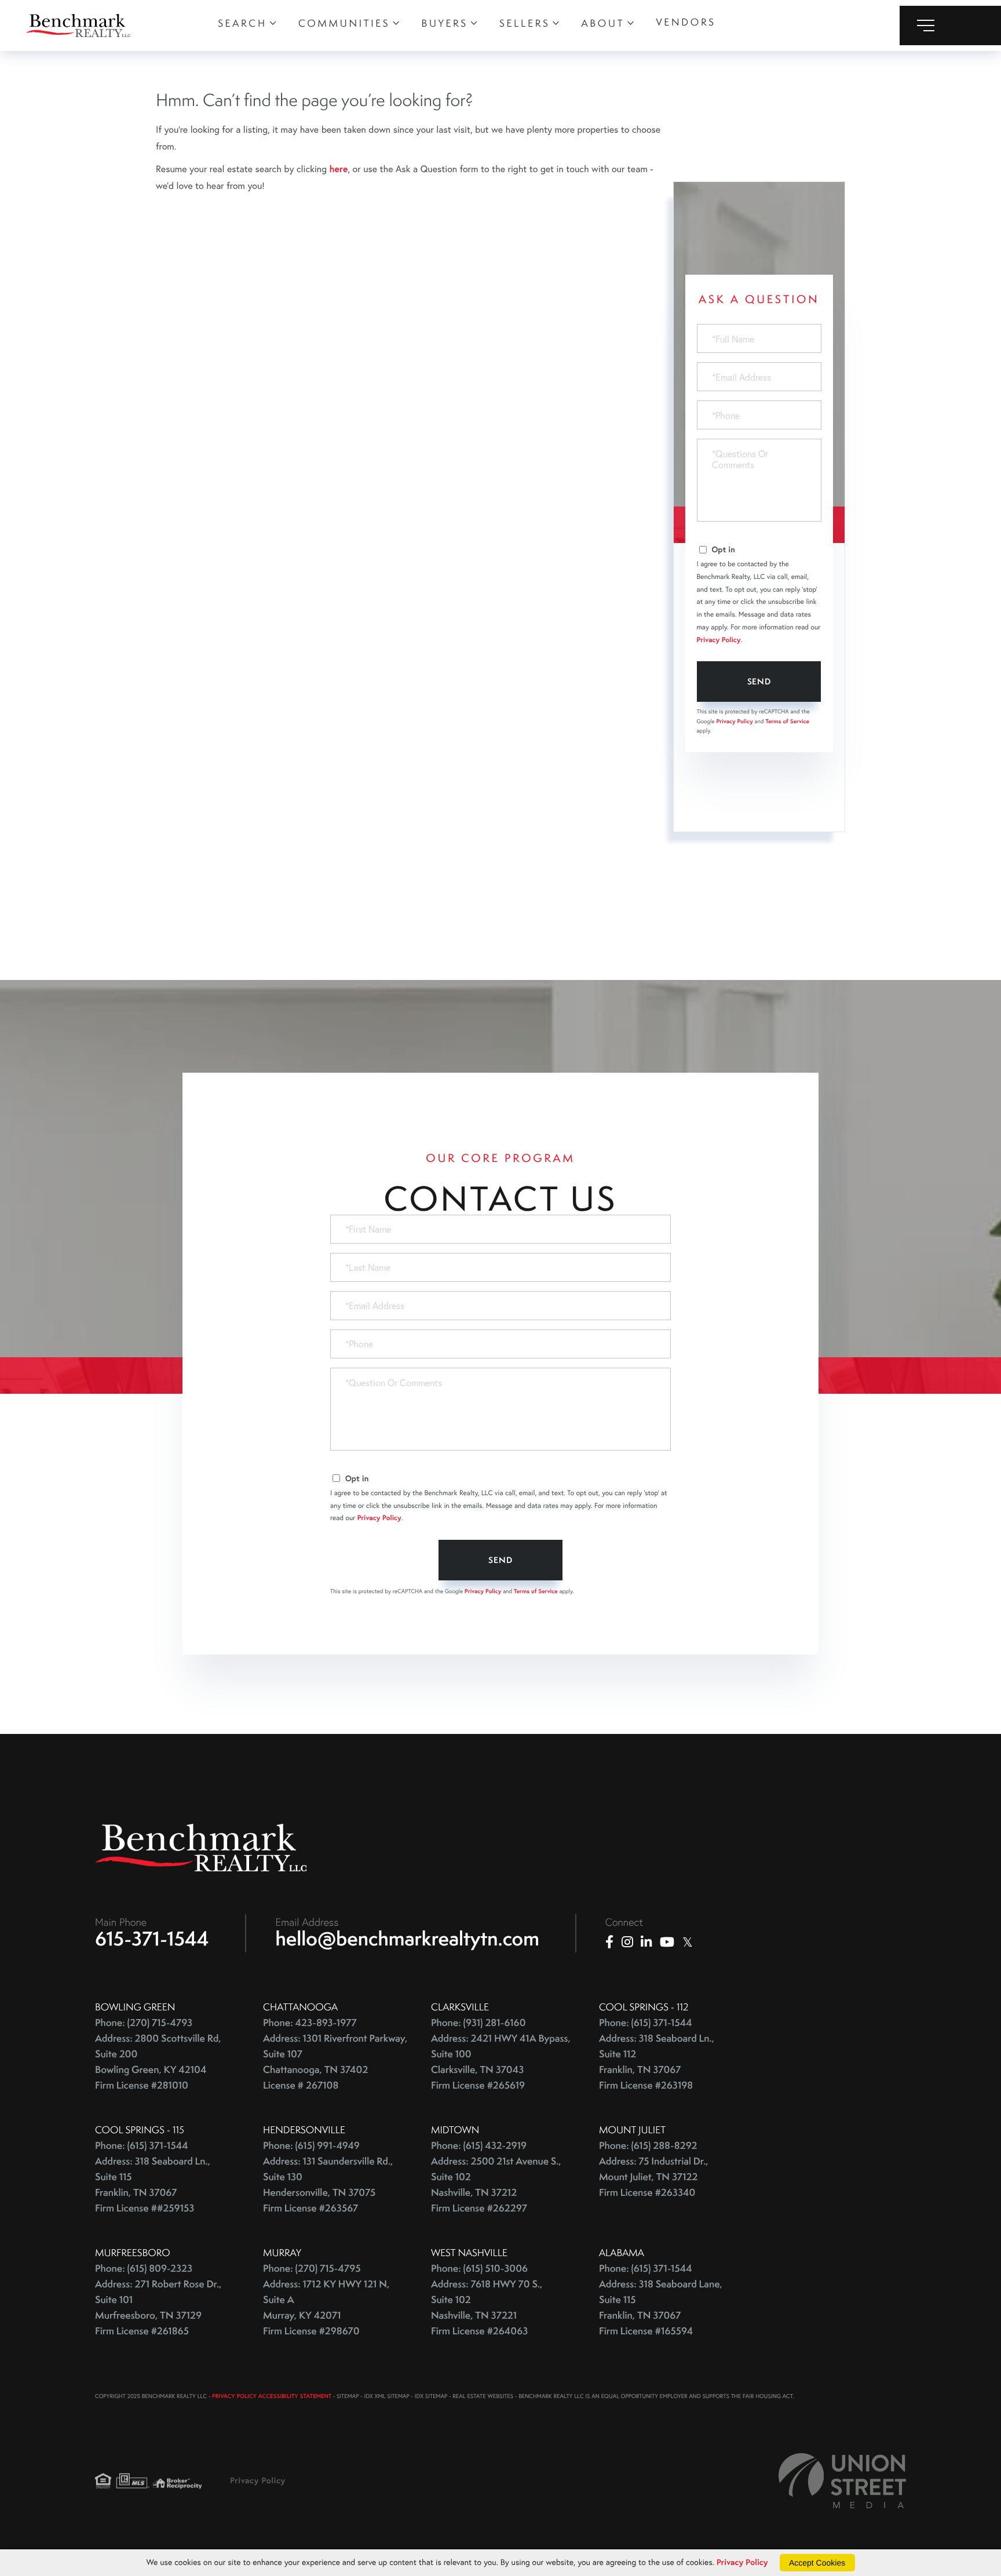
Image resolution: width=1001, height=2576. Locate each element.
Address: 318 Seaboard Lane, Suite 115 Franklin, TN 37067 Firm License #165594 (661, 2308)
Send (759, 682)
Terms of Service (787, 721)
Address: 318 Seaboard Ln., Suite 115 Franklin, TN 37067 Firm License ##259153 (153, 2185)
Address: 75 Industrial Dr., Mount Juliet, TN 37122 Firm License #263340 (654, 2177)
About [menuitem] (603, 23)
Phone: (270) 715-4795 (312, 2269)
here (338, 169)
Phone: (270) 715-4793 (144, 2023)
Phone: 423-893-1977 (310, 2023)
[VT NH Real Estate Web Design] (842, 2481)
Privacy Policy (719, 640)
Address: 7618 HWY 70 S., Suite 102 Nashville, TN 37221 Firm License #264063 (487, 2308)
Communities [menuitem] (344, 23)
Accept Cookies (817, 2563)
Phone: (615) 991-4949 (311, 2146)
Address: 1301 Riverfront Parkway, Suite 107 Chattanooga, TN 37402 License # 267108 (335, 2062)
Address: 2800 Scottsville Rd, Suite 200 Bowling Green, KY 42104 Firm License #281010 (158, 2062)
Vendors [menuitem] (686, 22)
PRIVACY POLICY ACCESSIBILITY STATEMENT (272, 2396)
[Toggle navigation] (950, 25)
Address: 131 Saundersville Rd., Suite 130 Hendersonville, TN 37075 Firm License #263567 (328, 2185)
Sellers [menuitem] (525, 23)
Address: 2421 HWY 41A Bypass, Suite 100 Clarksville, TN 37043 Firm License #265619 (501, 2062)
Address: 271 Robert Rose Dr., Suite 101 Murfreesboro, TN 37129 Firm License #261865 (158, 2308)
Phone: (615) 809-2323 (144, 2269)
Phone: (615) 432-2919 (479, 2146)
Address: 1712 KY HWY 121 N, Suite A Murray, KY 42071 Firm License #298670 (326, 2308)
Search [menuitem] (242, 23)
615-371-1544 (152, 1939)
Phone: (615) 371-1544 (646, 2023)
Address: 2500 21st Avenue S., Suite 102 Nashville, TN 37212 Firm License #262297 (496, 2185)
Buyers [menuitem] (445, 23)
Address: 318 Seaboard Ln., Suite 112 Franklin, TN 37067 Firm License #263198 (657, 2062)
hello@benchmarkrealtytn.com (408, 1939)
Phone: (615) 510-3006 (479, 2269)
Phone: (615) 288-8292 (648, 2146)
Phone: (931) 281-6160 (478, 2023)
